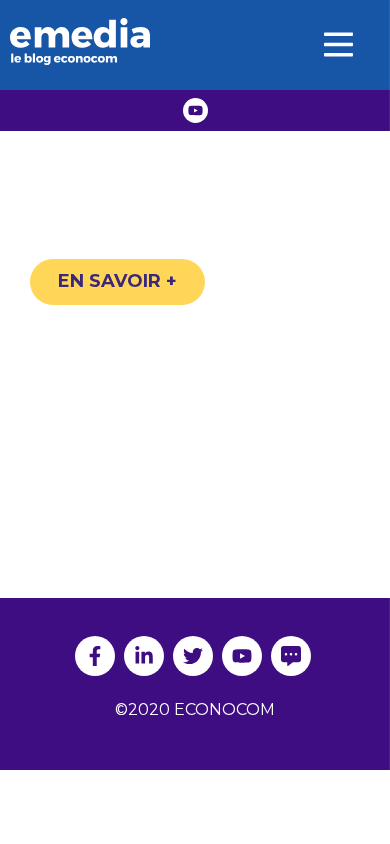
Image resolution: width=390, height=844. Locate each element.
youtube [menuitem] (242, 656)
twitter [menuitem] (193, 656)
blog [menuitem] (291, 656)
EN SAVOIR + (117, 281)
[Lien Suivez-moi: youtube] (195, 110)
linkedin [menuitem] (144, 656)
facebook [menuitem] (95, 656)
